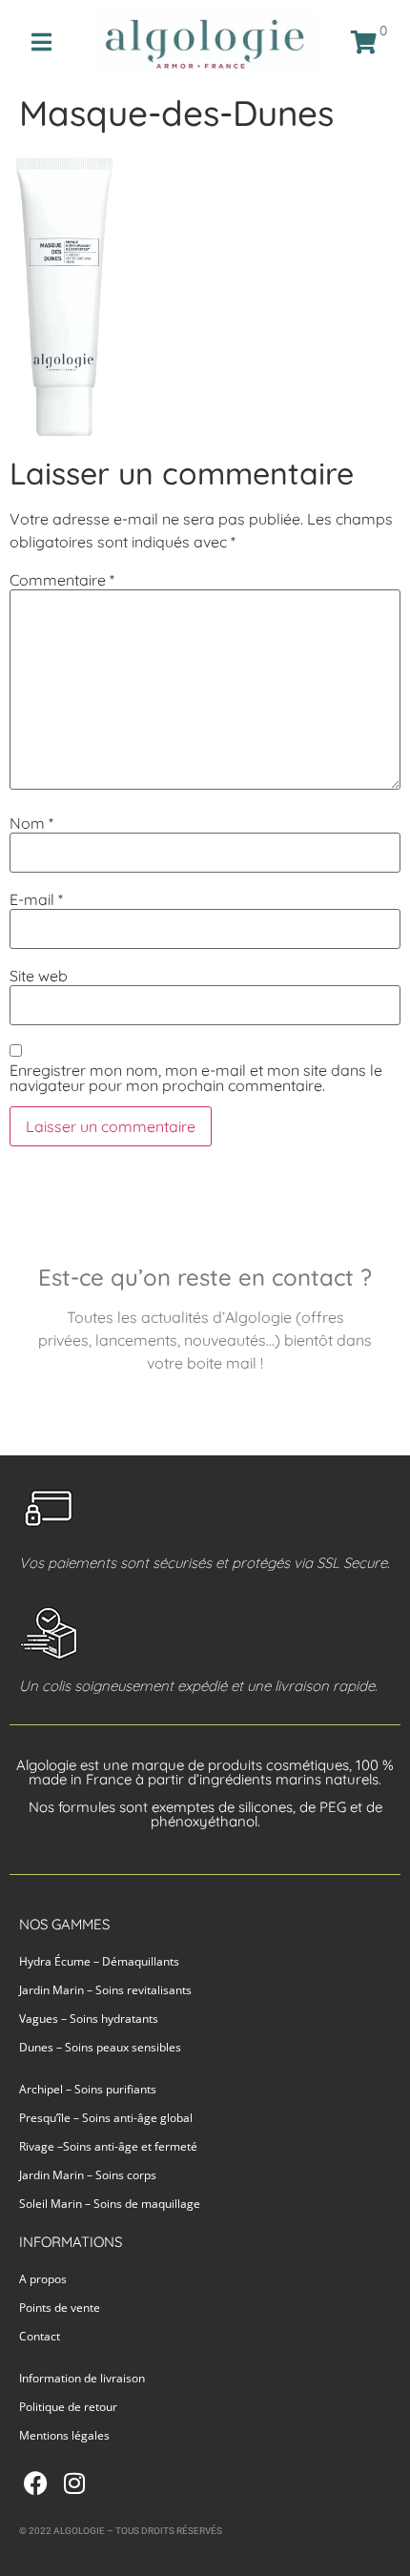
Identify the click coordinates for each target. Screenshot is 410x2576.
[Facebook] (36, 2483)
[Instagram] (74, 2483)
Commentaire (62, 580)
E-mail (36, 899)
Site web (39, 976)
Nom (31, 823)
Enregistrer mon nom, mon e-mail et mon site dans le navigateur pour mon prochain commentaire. (196, 1078)
